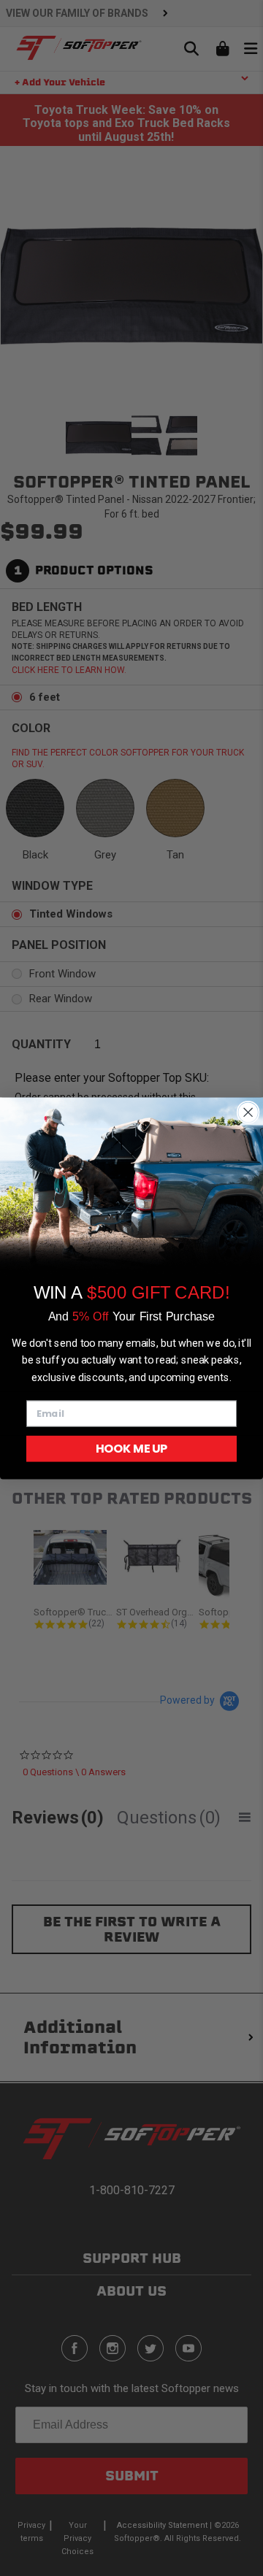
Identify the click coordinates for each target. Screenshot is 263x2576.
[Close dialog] (248, 1112)
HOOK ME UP (131, 1448)
